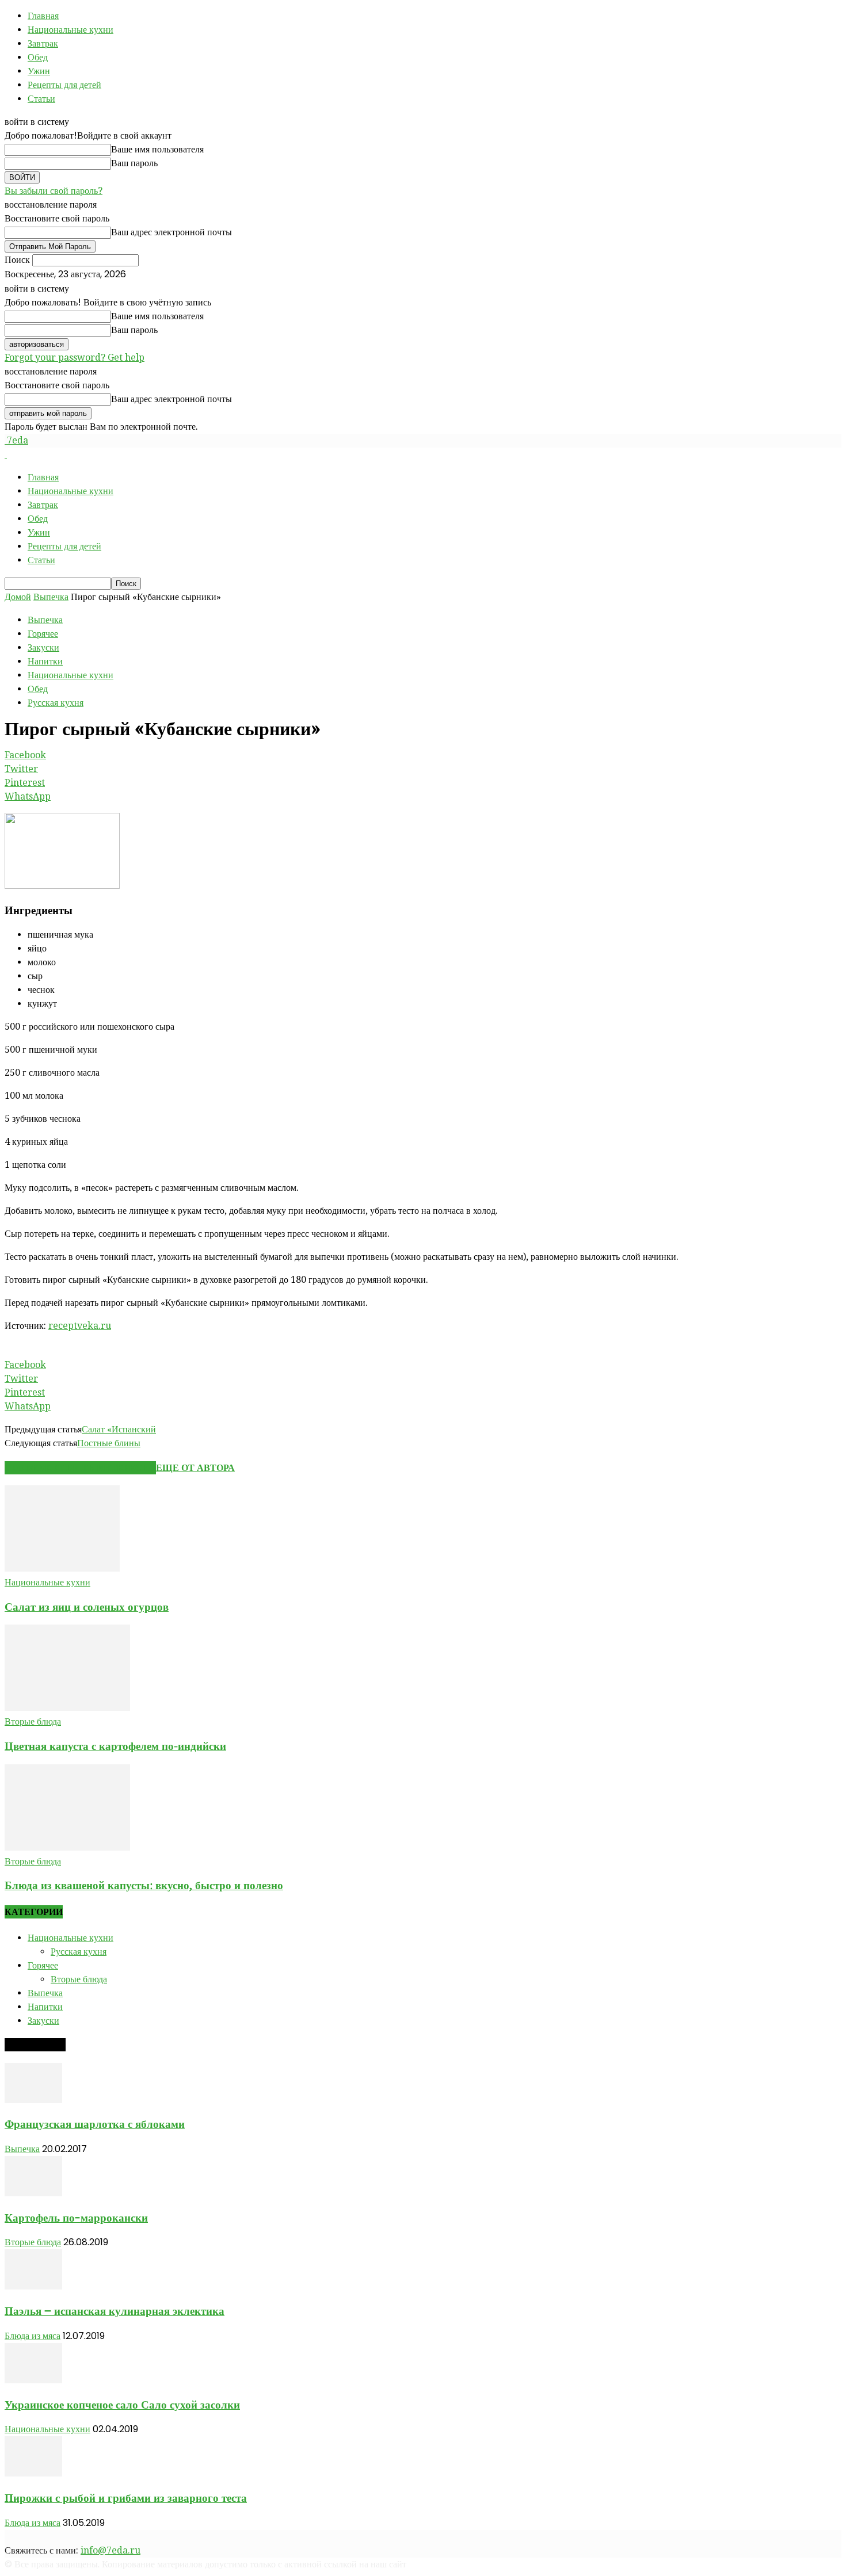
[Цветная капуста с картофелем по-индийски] (67, 1708)
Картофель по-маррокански (76, 2218)
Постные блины (109, 1443)
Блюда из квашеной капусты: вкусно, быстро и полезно (144, 1885)
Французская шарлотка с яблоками (95, 2124)
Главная (43, 16)
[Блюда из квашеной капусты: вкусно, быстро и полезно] (67, 1847)
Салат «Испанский (119, 1429)
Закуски (43, 647)
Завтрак (43, 43)
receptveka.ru (80, 1326)
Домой (18, 597)
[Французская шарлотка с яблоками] (33, 2100)
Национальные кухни (70, 30)
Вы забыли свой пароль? (54, 191)
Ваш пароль (134, 163)
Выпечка (51, 597)
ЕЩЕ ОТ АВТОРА (195, 1468)
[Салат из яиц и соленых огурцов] (62, 1568)
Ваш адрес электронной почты (172, 232)
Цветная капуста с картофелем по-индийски (115, 1746)
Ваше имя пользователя (157, 149)
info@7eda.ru (110, 2550)
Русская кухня (56, 703)
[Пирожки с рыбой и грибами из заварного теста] (33, 2473)
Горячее (43, 634)
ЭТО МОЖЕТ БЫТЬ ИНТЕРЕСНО (80, 1468)
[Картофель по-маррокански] (33, 2193)
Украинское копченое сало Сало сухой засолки (122, 2405)
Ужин (39, 71)
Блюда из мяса (33, 2336)
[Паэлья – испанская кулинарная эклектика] (33, 2286)
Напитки (45, 661)
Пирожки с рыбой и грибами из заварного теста (126, 2498)
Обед (38, 57)
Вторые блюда (33, 1721)
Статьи (41, 99)
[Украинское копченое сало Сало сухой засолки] (33, 2380)
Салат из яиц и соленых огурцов (87, 1607)
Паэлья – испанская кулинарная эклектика (115, 2311)
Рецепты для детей (64, 85)
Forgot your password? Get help (75, 358)
